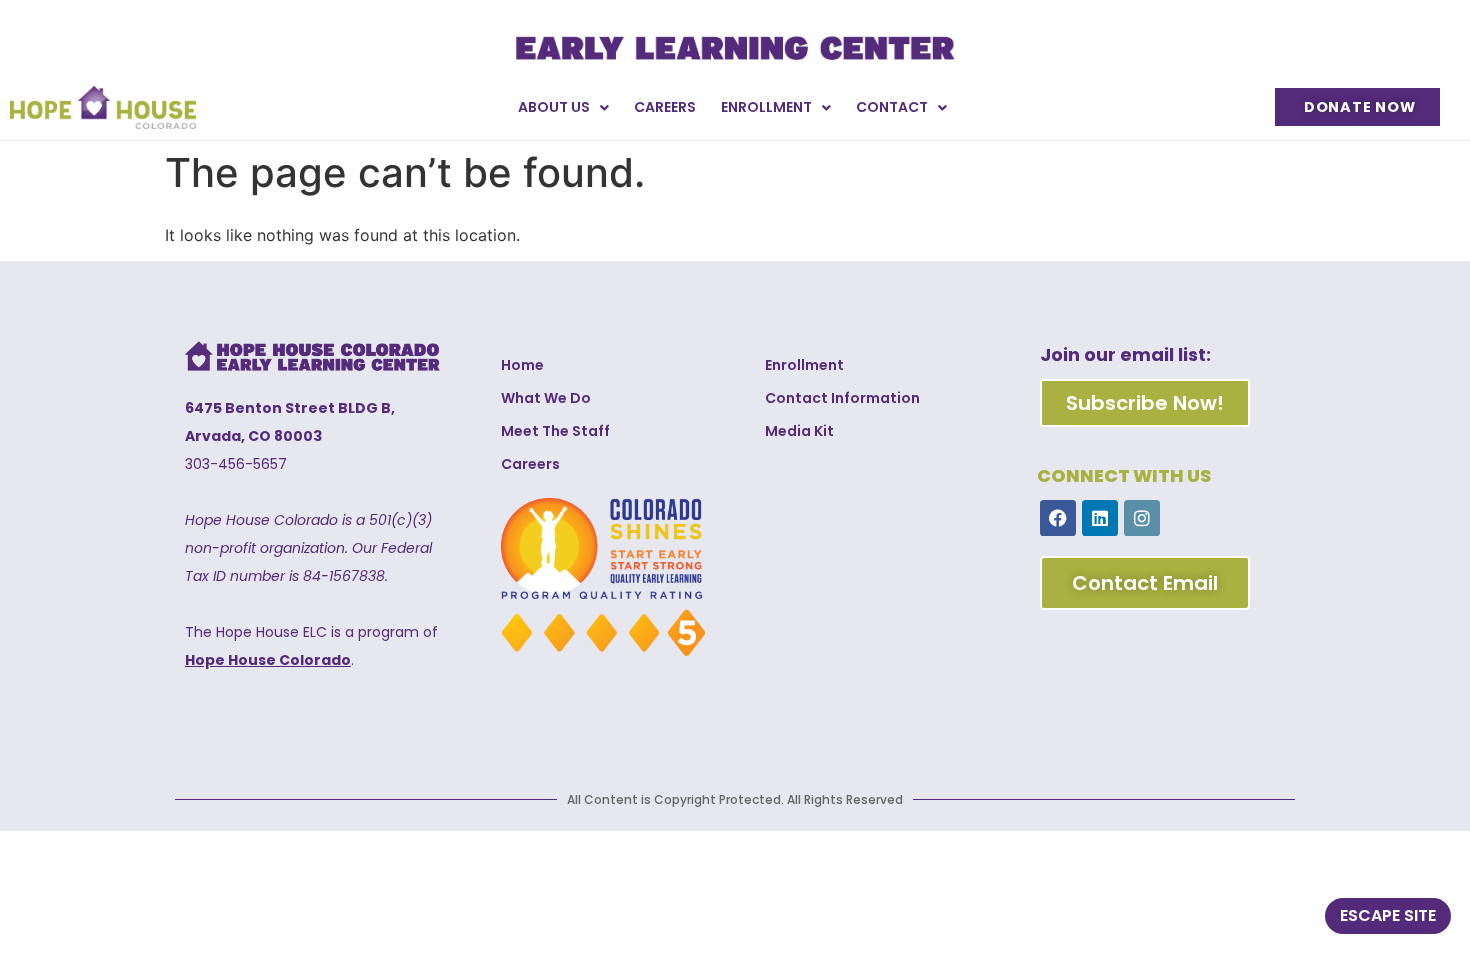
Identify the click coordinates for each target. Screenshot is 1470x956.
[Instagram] (1142, 518)
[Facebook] (1058, 518)
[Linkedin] (1100, 518)
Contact (892, 107)
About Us (554, 107)
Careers (665, 107)
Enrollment (766, 107)
